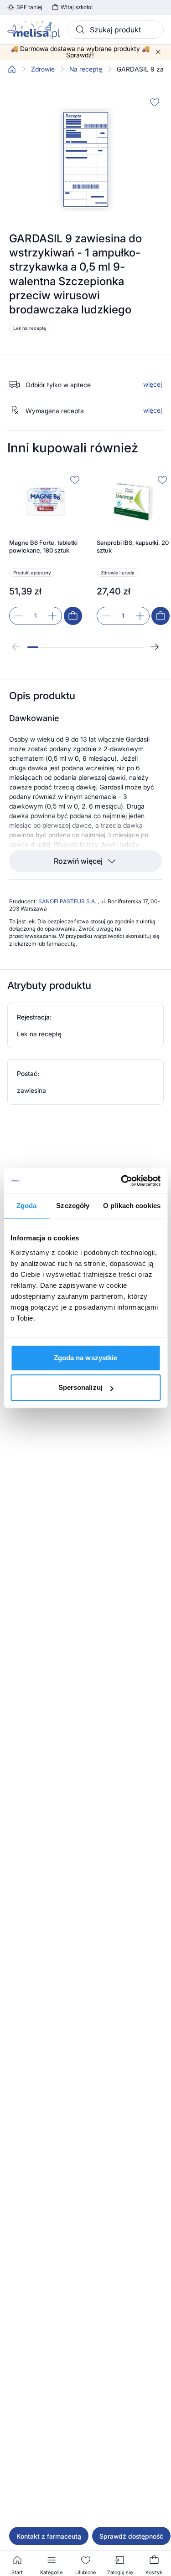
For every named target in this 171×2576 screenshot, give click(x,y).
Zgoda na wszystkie (86, 1358)
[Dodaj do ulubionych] (155, 102)
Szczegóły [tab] (73, 1206)
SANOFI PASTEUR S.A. (68, 901)
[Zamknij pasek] (158, 52)
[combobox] (116, 30)
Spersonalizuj (80, 1387)
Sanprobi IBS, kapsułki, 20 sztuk (133, 547)
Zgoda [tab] (27, 1206)
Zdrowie (43, 69)
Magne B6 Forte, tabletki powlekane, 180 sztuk (43, 547)
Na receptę (86, 69)
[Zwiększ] (52, 616)
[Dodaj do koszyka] (73, 616)
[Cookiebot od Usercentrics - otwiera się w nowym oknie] (122, 1181)
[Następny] (155, 647)
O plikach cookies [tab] (132, 1206)
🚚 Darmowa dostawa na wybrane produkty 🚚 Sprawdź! (80, 52)
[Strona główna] (12, 69)
